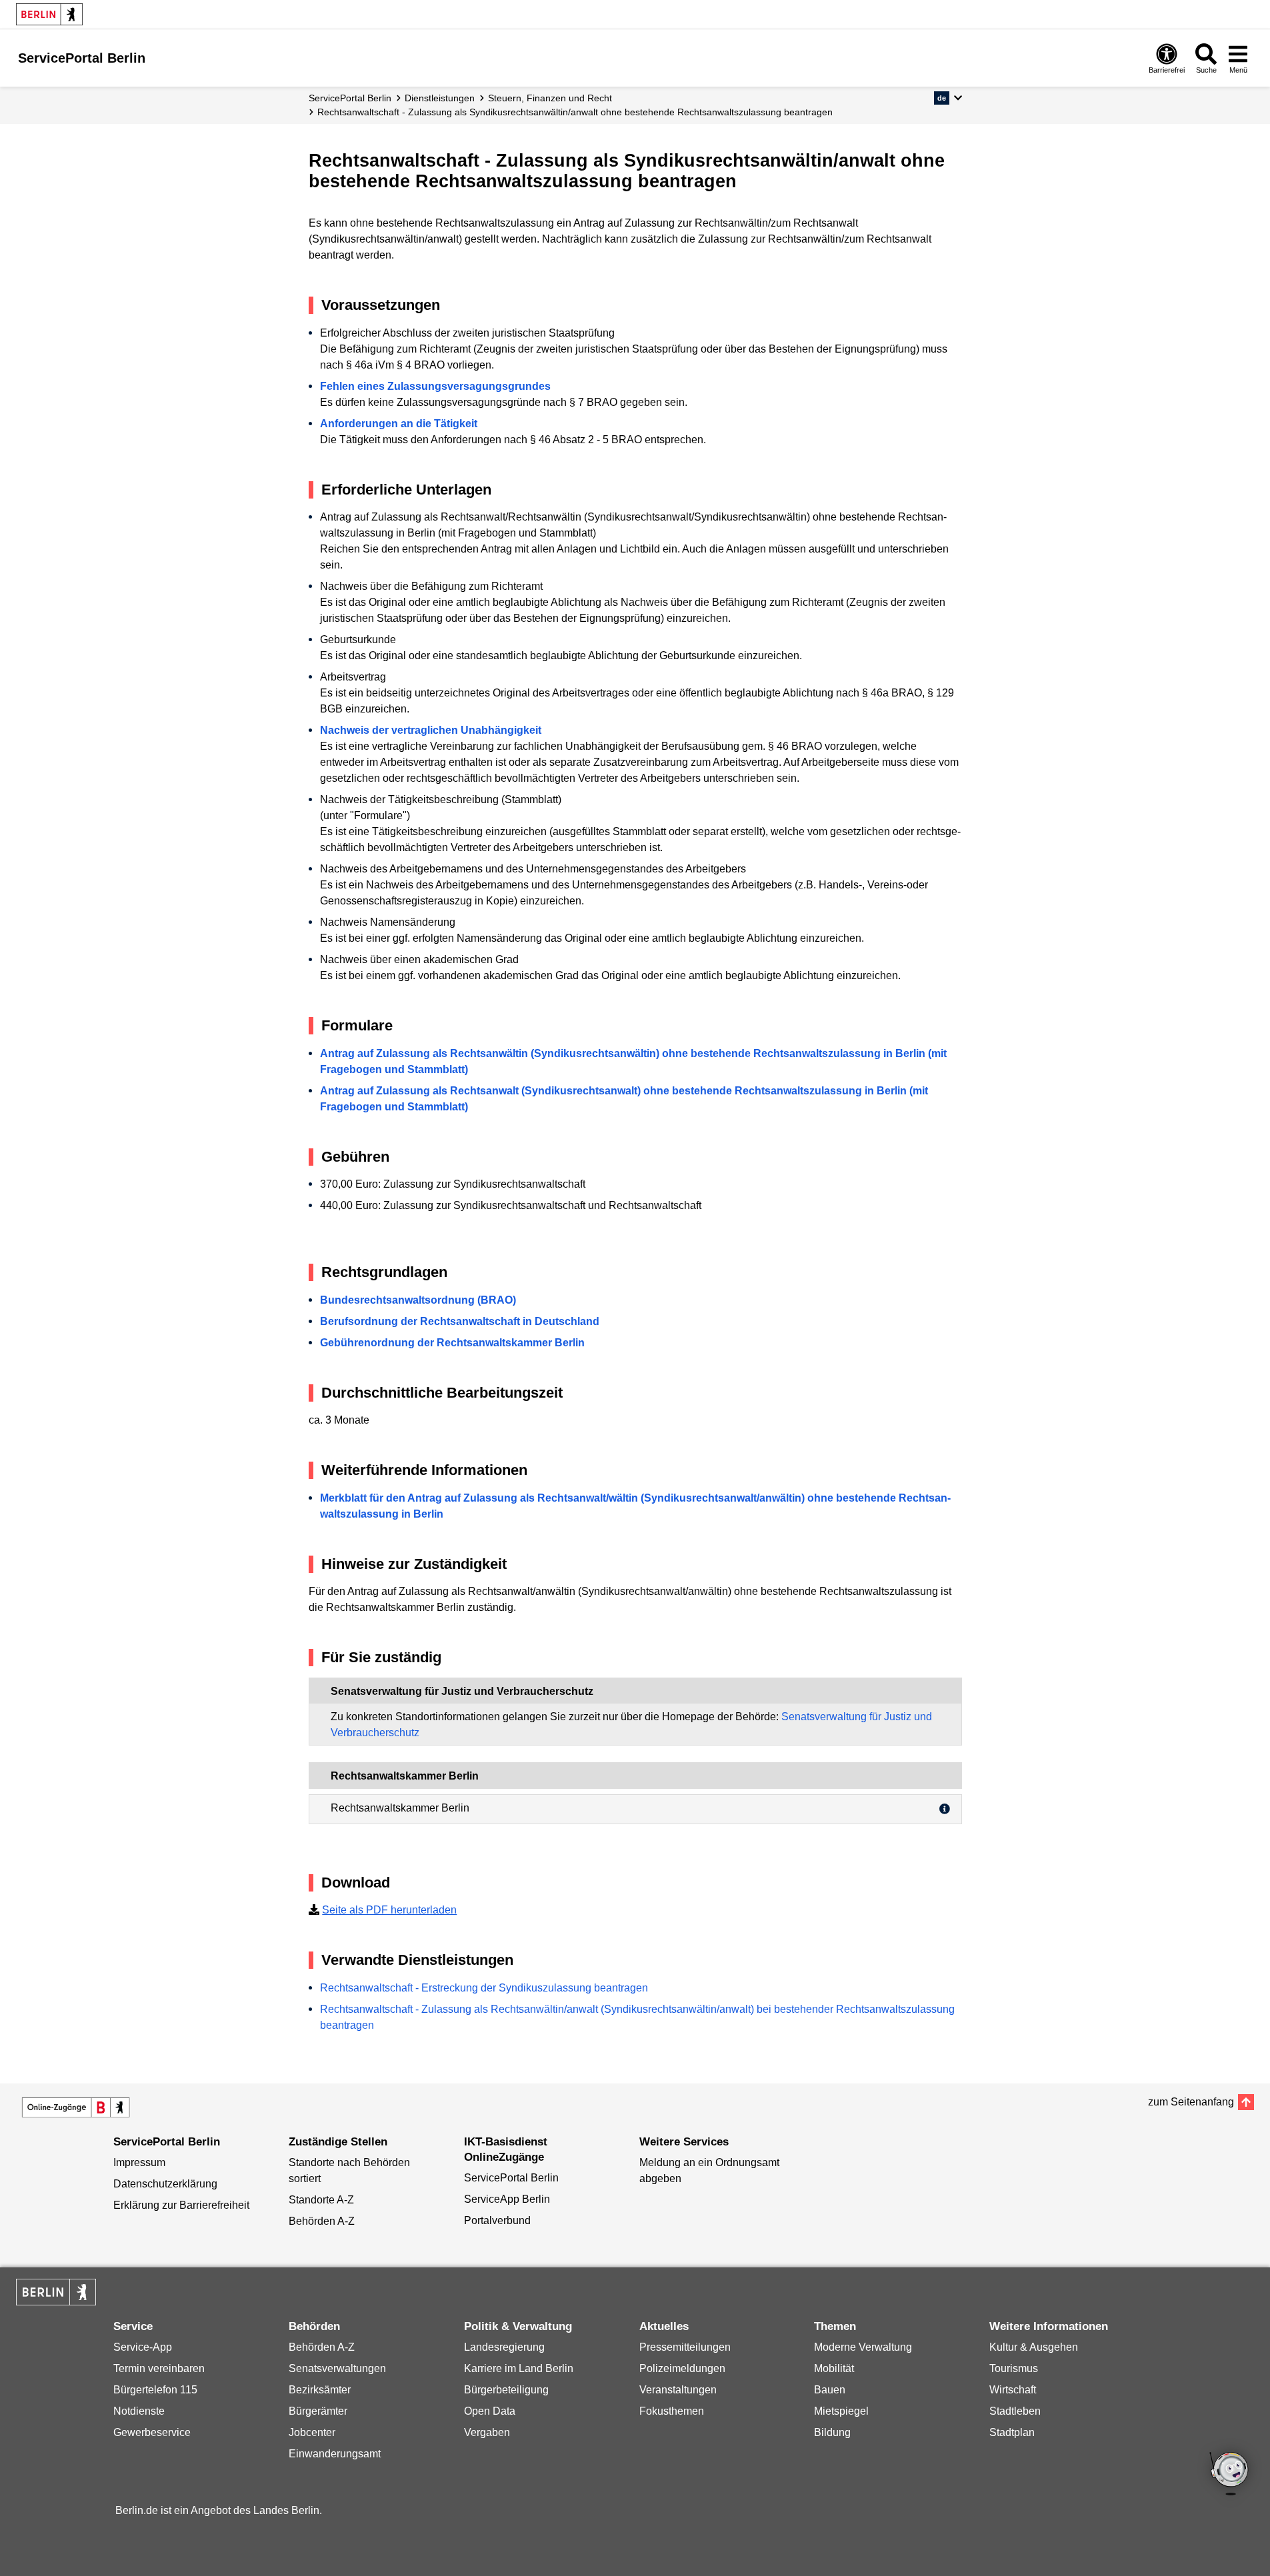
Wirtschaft (1013, 2390)
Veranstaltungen (678, 2390)
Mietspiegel (841, 2411)
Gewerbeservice (152, 2432)
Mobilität (834, 2368)
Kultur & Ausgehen (1034, 2347)
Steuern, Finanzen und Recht (550, 98)
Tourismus (1014, 2368)
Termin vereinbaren (159, 2368)
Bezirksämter (320, 2390)
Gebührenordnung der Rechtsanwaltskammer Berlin (452, 1343)
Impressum (139, 2162)
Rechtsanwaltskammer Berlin (400, 1808)
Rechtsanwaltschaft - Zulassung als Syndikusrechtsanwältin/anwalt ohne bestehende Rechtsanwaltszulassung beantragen (575, 112)
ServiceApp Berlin (507, 2199)
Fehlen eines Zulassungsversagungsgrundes (435, 386)
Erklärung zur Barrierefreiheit (181, 2205)
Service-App (143, 2347)
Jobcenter (312, 2432)
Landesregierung (504, 2347)
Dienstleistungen (440, 98)
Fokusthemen (672, 2411)
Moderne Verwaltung (863, 2347)
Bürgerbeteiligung (506, 2390)
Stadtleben (1015, 2411)
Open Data (490, 2411)
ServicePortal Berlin (350, 98)
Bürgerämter (318, 2411)
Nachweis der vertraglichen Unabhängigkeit (431, 730)
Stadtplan (1012, 2432)
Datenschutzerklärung (165, 2184)
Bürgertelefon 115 (155, 2390)
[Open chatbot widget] (1230, 2475)
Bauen (830, 2390)
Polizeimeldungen (682, 2368)
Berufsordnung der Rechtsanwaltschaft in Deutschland (460, 1321)
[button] (948, 98)
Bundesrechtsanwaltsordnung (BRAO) (418, 1300)
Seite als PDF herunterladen (389, 1910)
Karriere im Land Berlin (519, 2368)
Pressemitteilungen (685, 2347)
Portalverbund (497, 2220)
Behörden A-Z (322, 2221)
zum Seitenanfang (1191, 2102)
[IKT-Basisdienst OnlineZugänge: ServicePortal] (76, 2107)
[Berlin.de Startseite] (49, 14)
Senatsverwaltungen (337, 2368)
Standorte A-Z (321, 2200)
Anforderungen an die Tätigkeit (399, 424)
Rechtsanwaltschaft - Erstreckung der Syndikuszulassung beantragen (484, 1988)
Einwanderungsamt (335, 2454)
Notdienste (139, 2411)
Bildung (832, 2432)
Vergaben (487, 2432)
